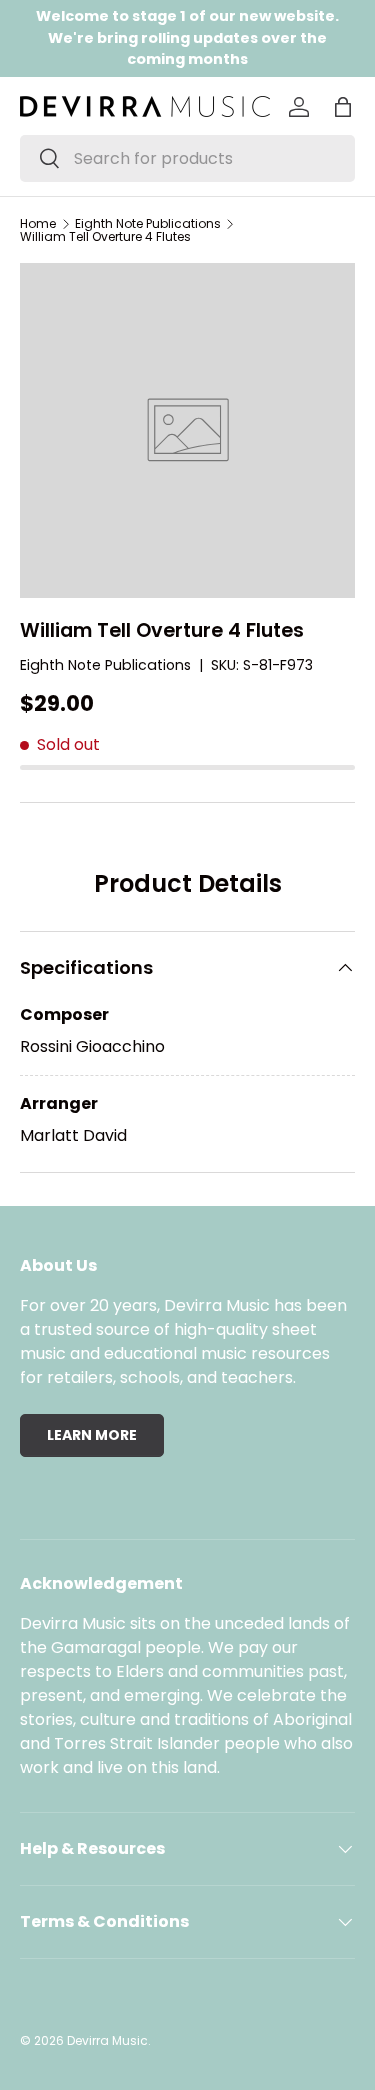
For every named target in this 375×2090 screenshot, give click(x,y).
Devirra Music (107, 2040)
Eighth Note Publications (148, 224)
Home (38, 224)
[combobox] (187, 158)
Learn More (92, 1435)
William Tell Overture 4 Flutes (105, 237)
